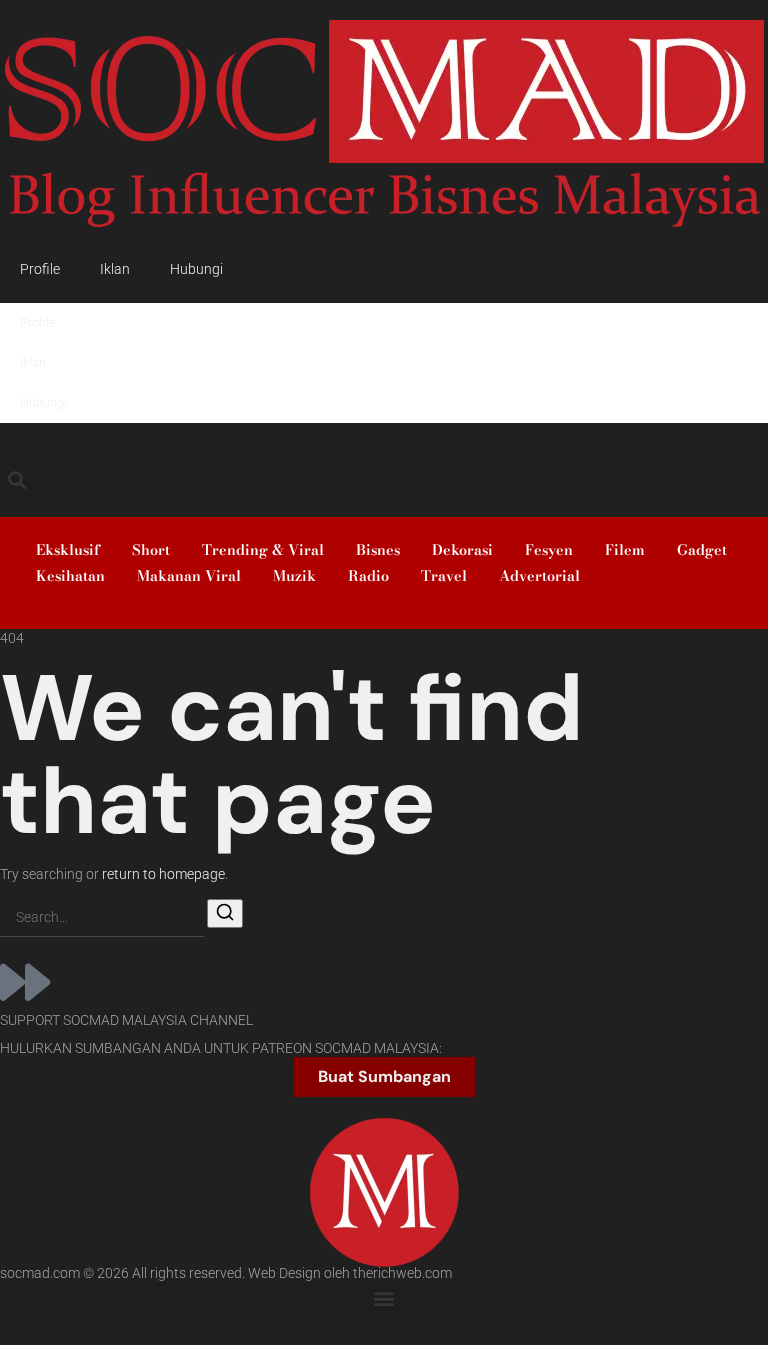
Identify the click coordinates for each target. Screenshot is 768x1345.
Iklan (115, 269)
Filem (625, 550)
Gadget (702, 550)
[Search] (225, 913)
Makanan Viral (189, 576)
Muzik (294, 576)
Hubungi (196, 269)
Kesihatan (70, 576)
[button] (16, 480)
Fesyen (549, 550)
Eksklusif (68, 550)
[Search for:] (102, 918)
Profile (40, 269)
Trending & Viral (263, 550)
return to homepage (163, 874)
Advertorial (539, 576)
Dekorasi (462, 550)
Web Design (284, 1273)
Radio (368, 576)
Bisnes (378, 550)
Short (151, 550)
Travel (444, 576)
